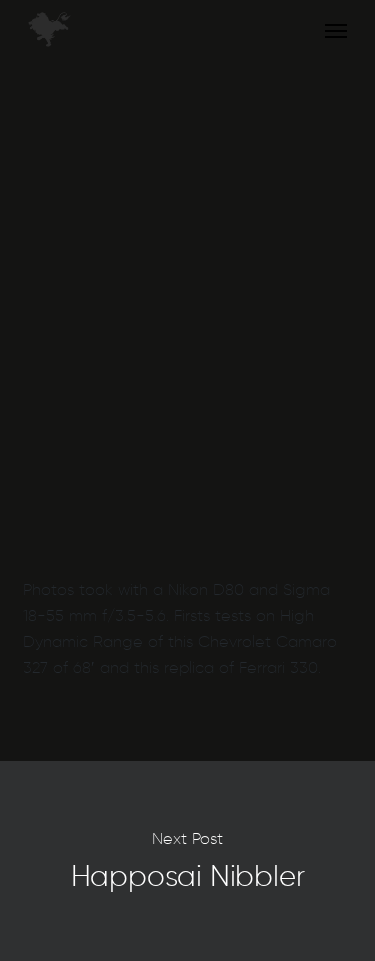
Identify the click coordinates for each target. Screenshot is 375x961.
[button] (336, 30)
